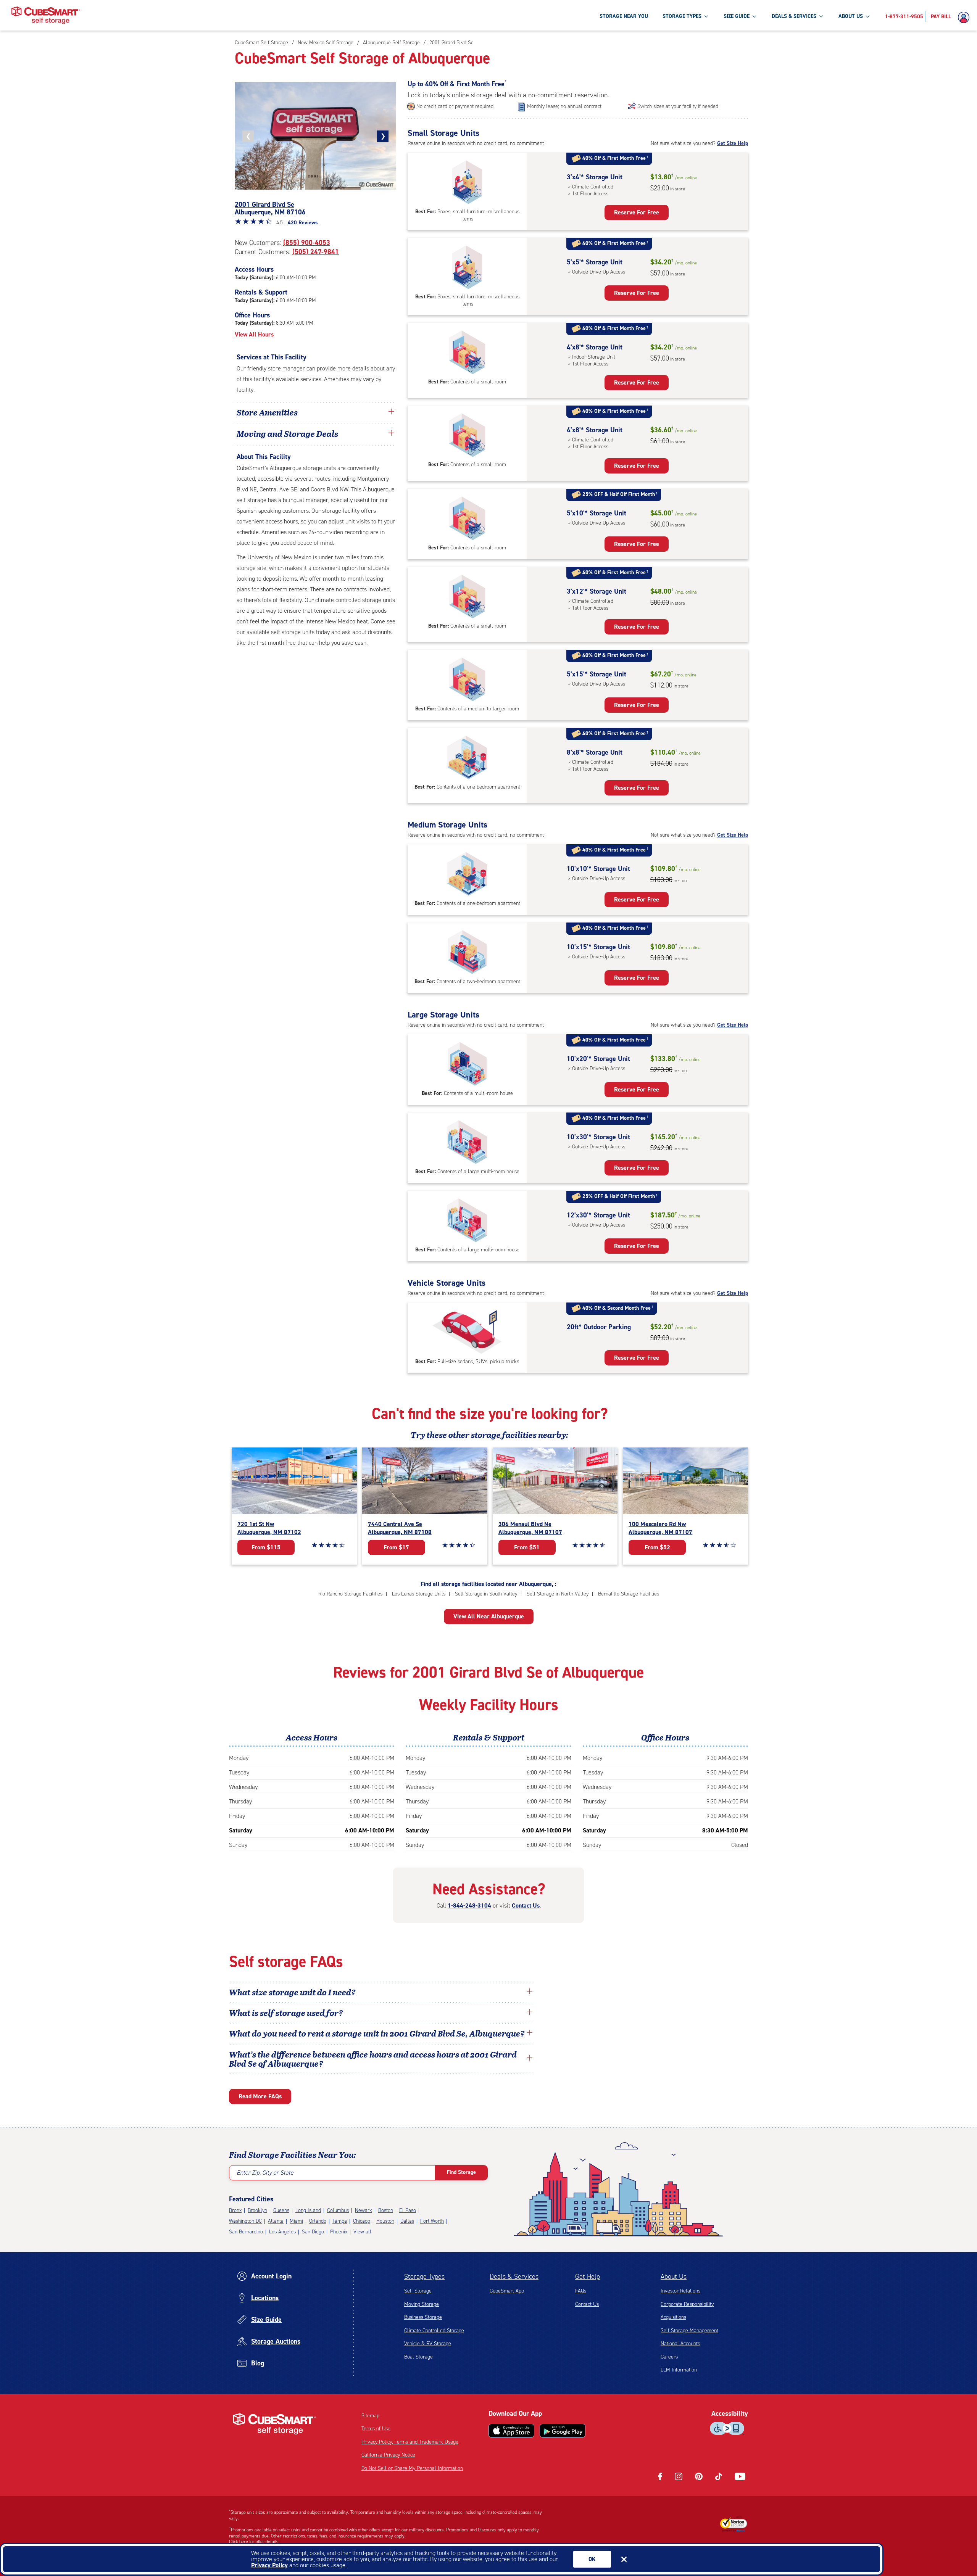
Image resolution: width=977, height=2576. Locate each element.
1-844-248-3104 (469, 1905)
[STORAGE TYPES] (706, 16)
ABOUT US (851, 16)
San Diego (313, 2232)
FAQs (581, 2291)
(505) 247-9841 (316, 252)
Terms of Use (376, 2429)
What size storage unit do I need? (292, 1992)
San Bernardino (246, 2232)
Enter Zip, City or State (265, 2173)
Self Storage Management (689, 2330)
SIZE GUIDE (737, 16)
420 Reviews (303, 223)
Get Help (588, 2277)
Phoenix (339, 2232)
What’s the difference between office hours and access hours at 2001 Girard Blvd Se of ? (373, 2059)
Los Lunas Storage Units (419, 1594)
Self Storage (418, 2291)
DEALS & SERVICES (794, 16)
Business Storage (423, 2317)
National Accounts (680, 2343)
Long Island (308, 2210)
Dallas (407, 2221)
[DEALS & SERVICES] (821, 16)
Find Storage (461, 2172)
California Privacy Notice (388, 2455)
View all (362, 2232)
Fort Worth (432, 2221)
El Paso (408, 2210)
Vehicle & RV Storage (428, 2343)
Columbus (338, 2210)
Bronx (235, 2210)
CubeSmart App (507, 2291)
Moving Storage (422, 2304)
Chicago (362, 2221)
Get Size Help (733, 143)
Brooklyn (257, 2210)
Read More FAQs (260, 2096)
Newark (364, 2210)
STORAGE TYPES (682, 16)
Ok (592, 2559)
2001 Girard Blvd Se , (270, 208)
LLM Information (679, 2370)
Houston (385, 2221)
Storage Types (424, 2277)
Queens (281, 2210)
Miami (296, 2221)
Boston (386, 2210)
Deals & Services (514, 2277)
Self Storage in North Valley (558, 1594)
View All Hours (254, 334)
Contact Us (526, 1905)
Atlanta (276, 2221)
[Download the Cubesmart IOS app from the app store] (511, 2431)
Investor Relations (680, 2291)
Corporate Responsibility (687, 2304)
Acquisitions (673, 2317)
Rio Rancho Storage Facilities (350, 1594)
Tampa (340, 2221)
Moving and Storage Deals (287, 433)
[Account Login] (966, 18)
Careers (669, 2357)
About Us (674, 2277)
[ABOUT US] (867, 16)
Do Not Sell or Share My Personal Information (412, 2468)
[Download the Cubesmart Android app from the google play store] (563, 2431)
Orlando (318, 2221)
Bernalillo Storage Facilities (629, 1594)
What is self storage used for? (286, 2012)
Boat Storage (418, 2357)
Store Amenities (267, 412)
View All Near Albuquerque (489, 1616)
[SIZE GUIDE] (754, 16)
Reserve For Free (637, 212)
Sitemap (370, 2416)
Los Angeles (282, 2232)
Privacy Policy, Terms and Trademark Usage (410, 2442)
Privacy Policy (269, 2565)
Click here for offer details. (254, 2542)
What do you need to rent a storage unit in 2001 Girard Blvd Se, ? (378, 2033)
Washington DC (245, 2221)
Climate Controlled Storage (434, 2330)
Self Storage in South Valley (486, 1594)
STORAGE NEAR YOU (624, 16)
